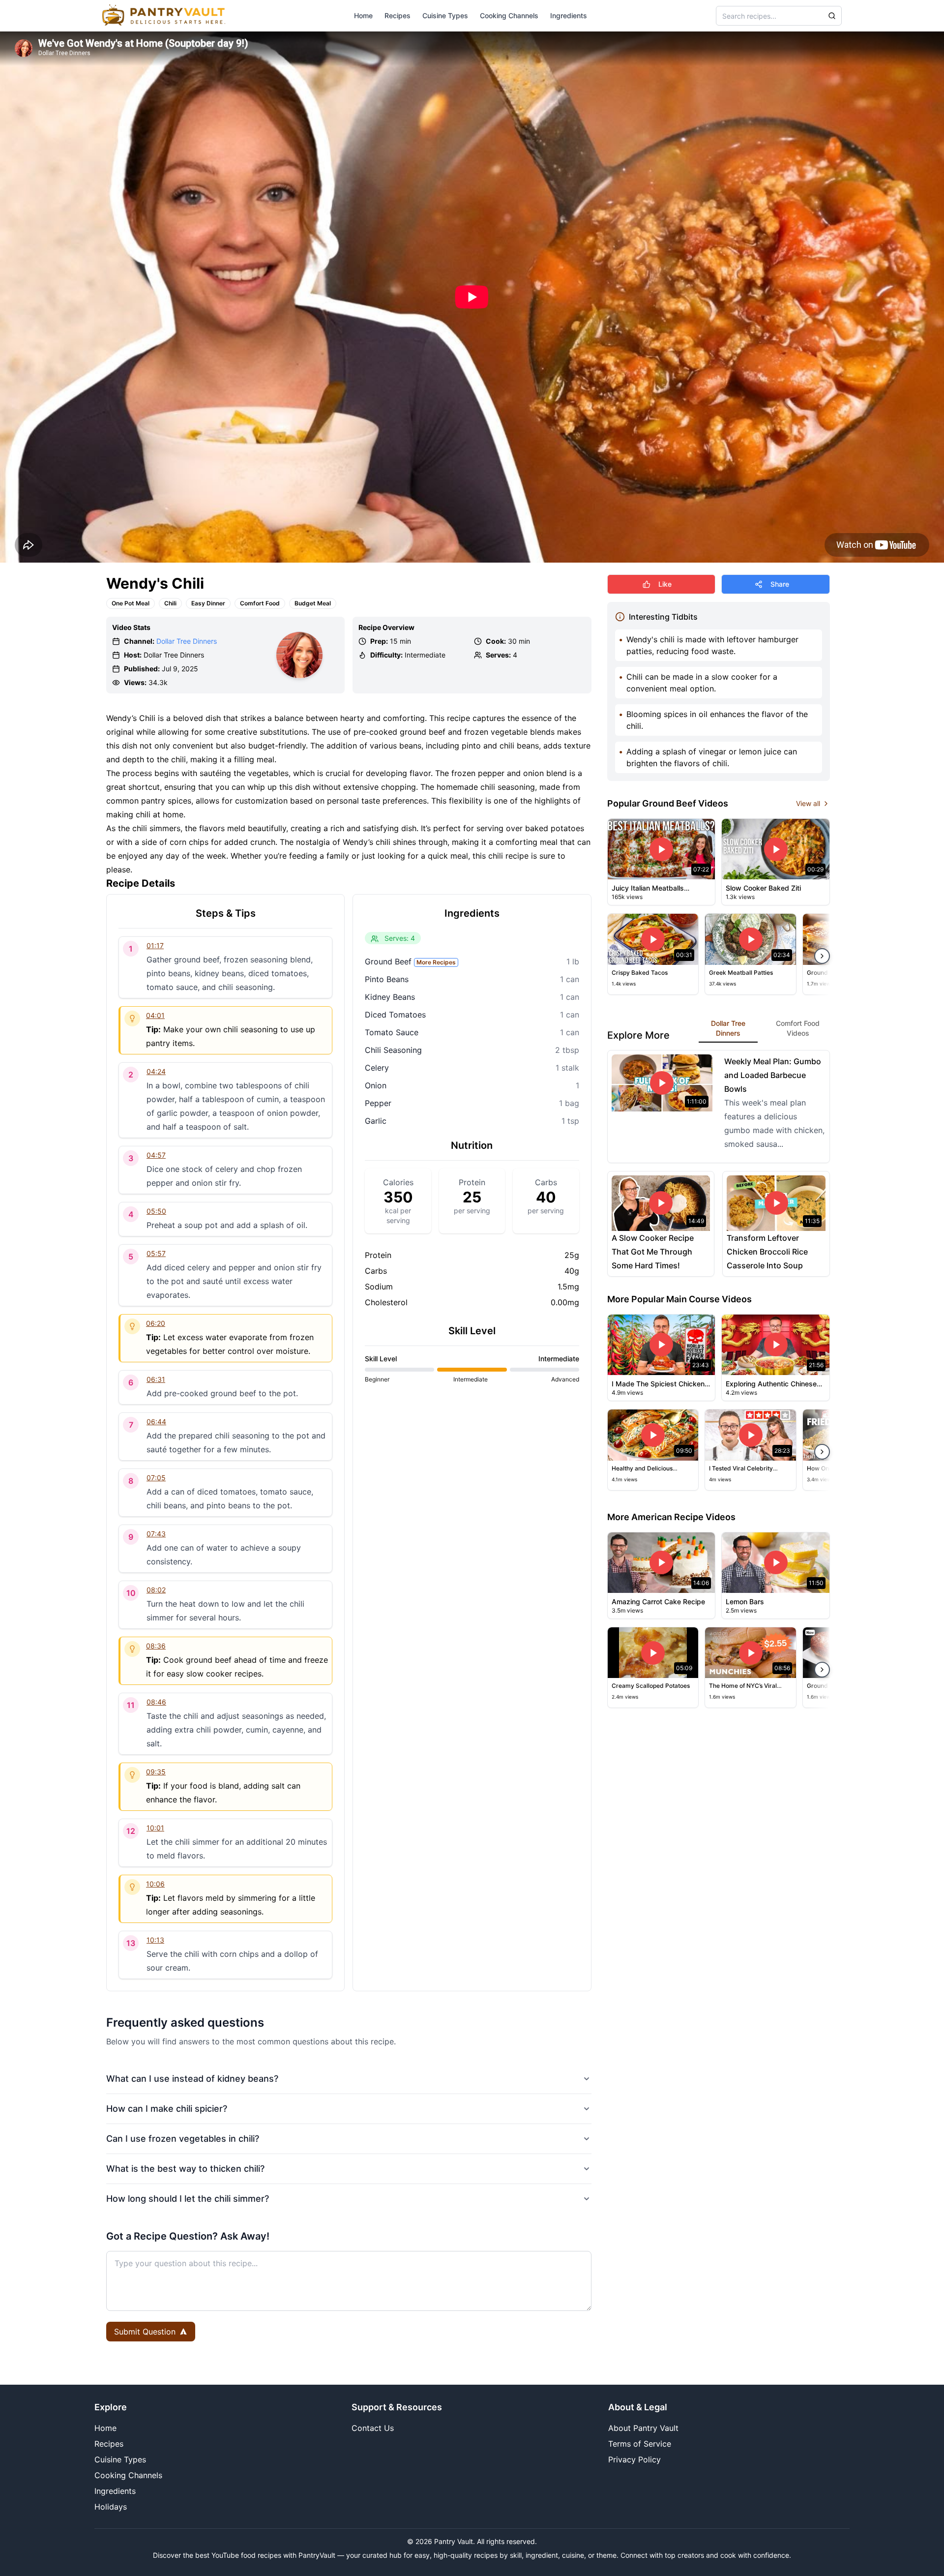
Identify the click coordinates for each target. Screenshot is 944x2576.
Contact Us (373, 2428)
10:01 (155, 1828)
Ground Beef (410, 961)
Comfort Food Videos (798, 1028)
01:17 (155, 945)
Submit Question (145, 2332)
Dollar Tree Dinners (187, 641)
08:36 (156, 1646)
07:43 (156, 1534)
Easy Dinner (208, 603)
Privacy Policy (634, 2459)
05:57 (156, 1253)
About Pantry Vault (643, 2428)
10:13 (155, 1940)
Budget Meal (313, 603)
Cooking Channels (509, 15)
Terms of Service (640, 2444)
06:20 (156, 1323)
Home (363, 15)
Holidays (111, 2507)
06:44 (156, 1422)
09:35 (156, 1772)
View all (808, 803)
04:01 (155, 1015)
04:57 (156, 1155)
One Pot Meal (131, 603)
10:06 (155, 1884)
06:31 (156, 1379)
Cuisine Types (445, 15)
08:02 (156, 1590)
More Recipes (436, 962)
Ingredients (569, 15)
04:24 (156, 1071)
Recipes (398, 15)
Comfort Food (260, 603)
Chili (170, 603)
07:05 (156, 1478)
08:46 (156, 1702)
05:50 (156, 1211)
